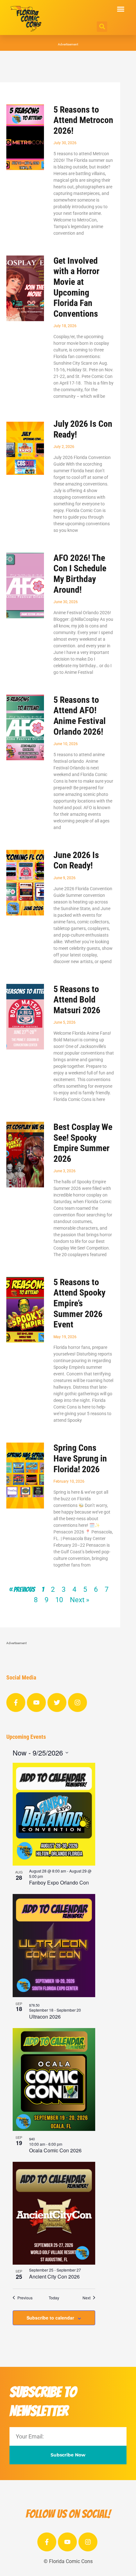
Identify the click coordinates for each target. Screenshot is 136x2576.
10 (59, 1600)
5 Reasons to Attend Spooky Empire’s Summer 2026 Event (79, 1303)
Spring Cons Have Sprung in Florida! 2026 (80, 1458)
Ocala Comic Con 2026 (55, 2150)
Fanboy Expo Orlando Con (59, 1882)
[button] (121, 9)
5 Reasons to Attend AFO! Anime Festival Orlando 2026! (80, 716)
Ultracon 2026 (45, 2017)
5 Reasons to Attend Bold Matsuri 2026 (77, 1000)
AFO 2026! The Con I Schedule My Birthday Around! (80, 574)
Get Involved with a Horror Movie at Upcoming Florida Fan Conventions (76, 287)
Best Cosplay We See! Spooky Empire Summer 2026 (83, 1143)
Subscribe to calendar (50, 2318)
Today (54, 2298)
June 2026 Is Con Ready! (76, 860)
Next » (80, 1600)
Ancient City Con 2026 (54, 2276)
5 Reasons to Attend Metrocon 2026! (83, 120)
